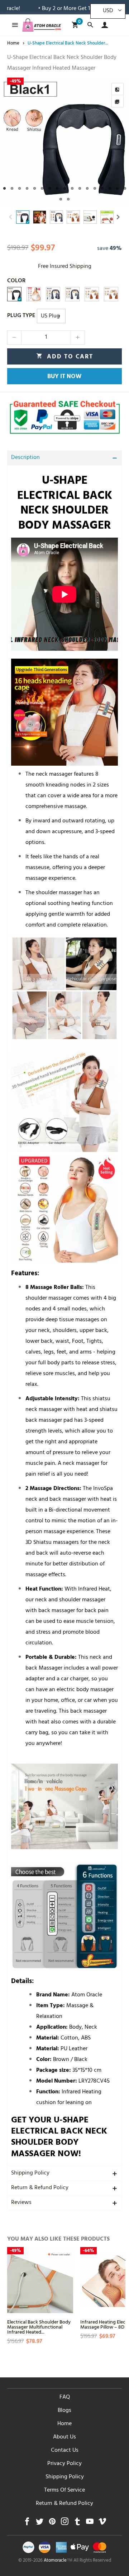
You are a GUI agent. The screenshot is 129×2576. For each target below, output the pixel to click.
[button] (11, 217)
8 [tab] (57, 188)
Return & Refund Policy (40, 2188)
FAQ (65, 2398)
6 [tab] (42, 188)
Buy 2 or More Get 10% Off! (51, 9)
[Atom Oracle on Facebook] (27, 2523)
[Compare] (118, 89)
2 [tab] (12, 188)
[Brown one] (111, 294)
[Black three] (53, 294)
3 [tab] (20, 188)
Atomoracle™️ (58, 2561)
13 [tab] (95, 188)
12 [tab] (87, 188)
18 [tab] (61, 199)
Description (25, 458)
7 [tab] (50, 188)
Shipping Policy (30, 2173)
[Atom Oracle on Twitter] (40, 2523)
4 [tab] (27, 188)
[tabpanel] (64, 142)
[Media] (118, 101)
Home (64, 2424)
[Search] (90, 25)
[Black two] (72, 294)
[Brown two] (92, 294)
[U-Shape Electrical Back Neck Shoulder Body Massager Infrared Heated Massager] (64, 142)
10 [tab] (72, 188)
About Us (64, 2437)
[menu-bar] (13, 25)
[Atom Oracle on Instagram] (65, 2523)
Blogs (64, 2411)
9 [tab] (65, 188)
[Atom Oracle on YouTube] (90, 2523)
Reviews (21, 2203)
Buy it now (64, 377)
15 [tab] (110, 188)
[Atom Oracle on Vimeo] (102, 2523)
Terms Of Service (64, 2491)
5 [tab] (35, 188)
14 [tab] (102, 188)
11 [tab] (80, 188)
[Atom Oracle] (42, 25)
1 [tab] (4, 188)
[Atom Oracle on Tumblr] (77, 2523)
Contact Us (65, 2451)
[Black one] (14, 294)
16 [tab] (117, 188)
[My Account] (103, 25)
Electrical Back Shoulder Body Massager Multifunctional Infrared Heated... (39, 2327)
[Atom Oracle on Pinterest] (52, 2523)
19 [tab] (68, 199)
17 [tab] (125, 188)
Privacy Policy (64, 2464)
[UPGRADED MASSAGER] (34, 294)
